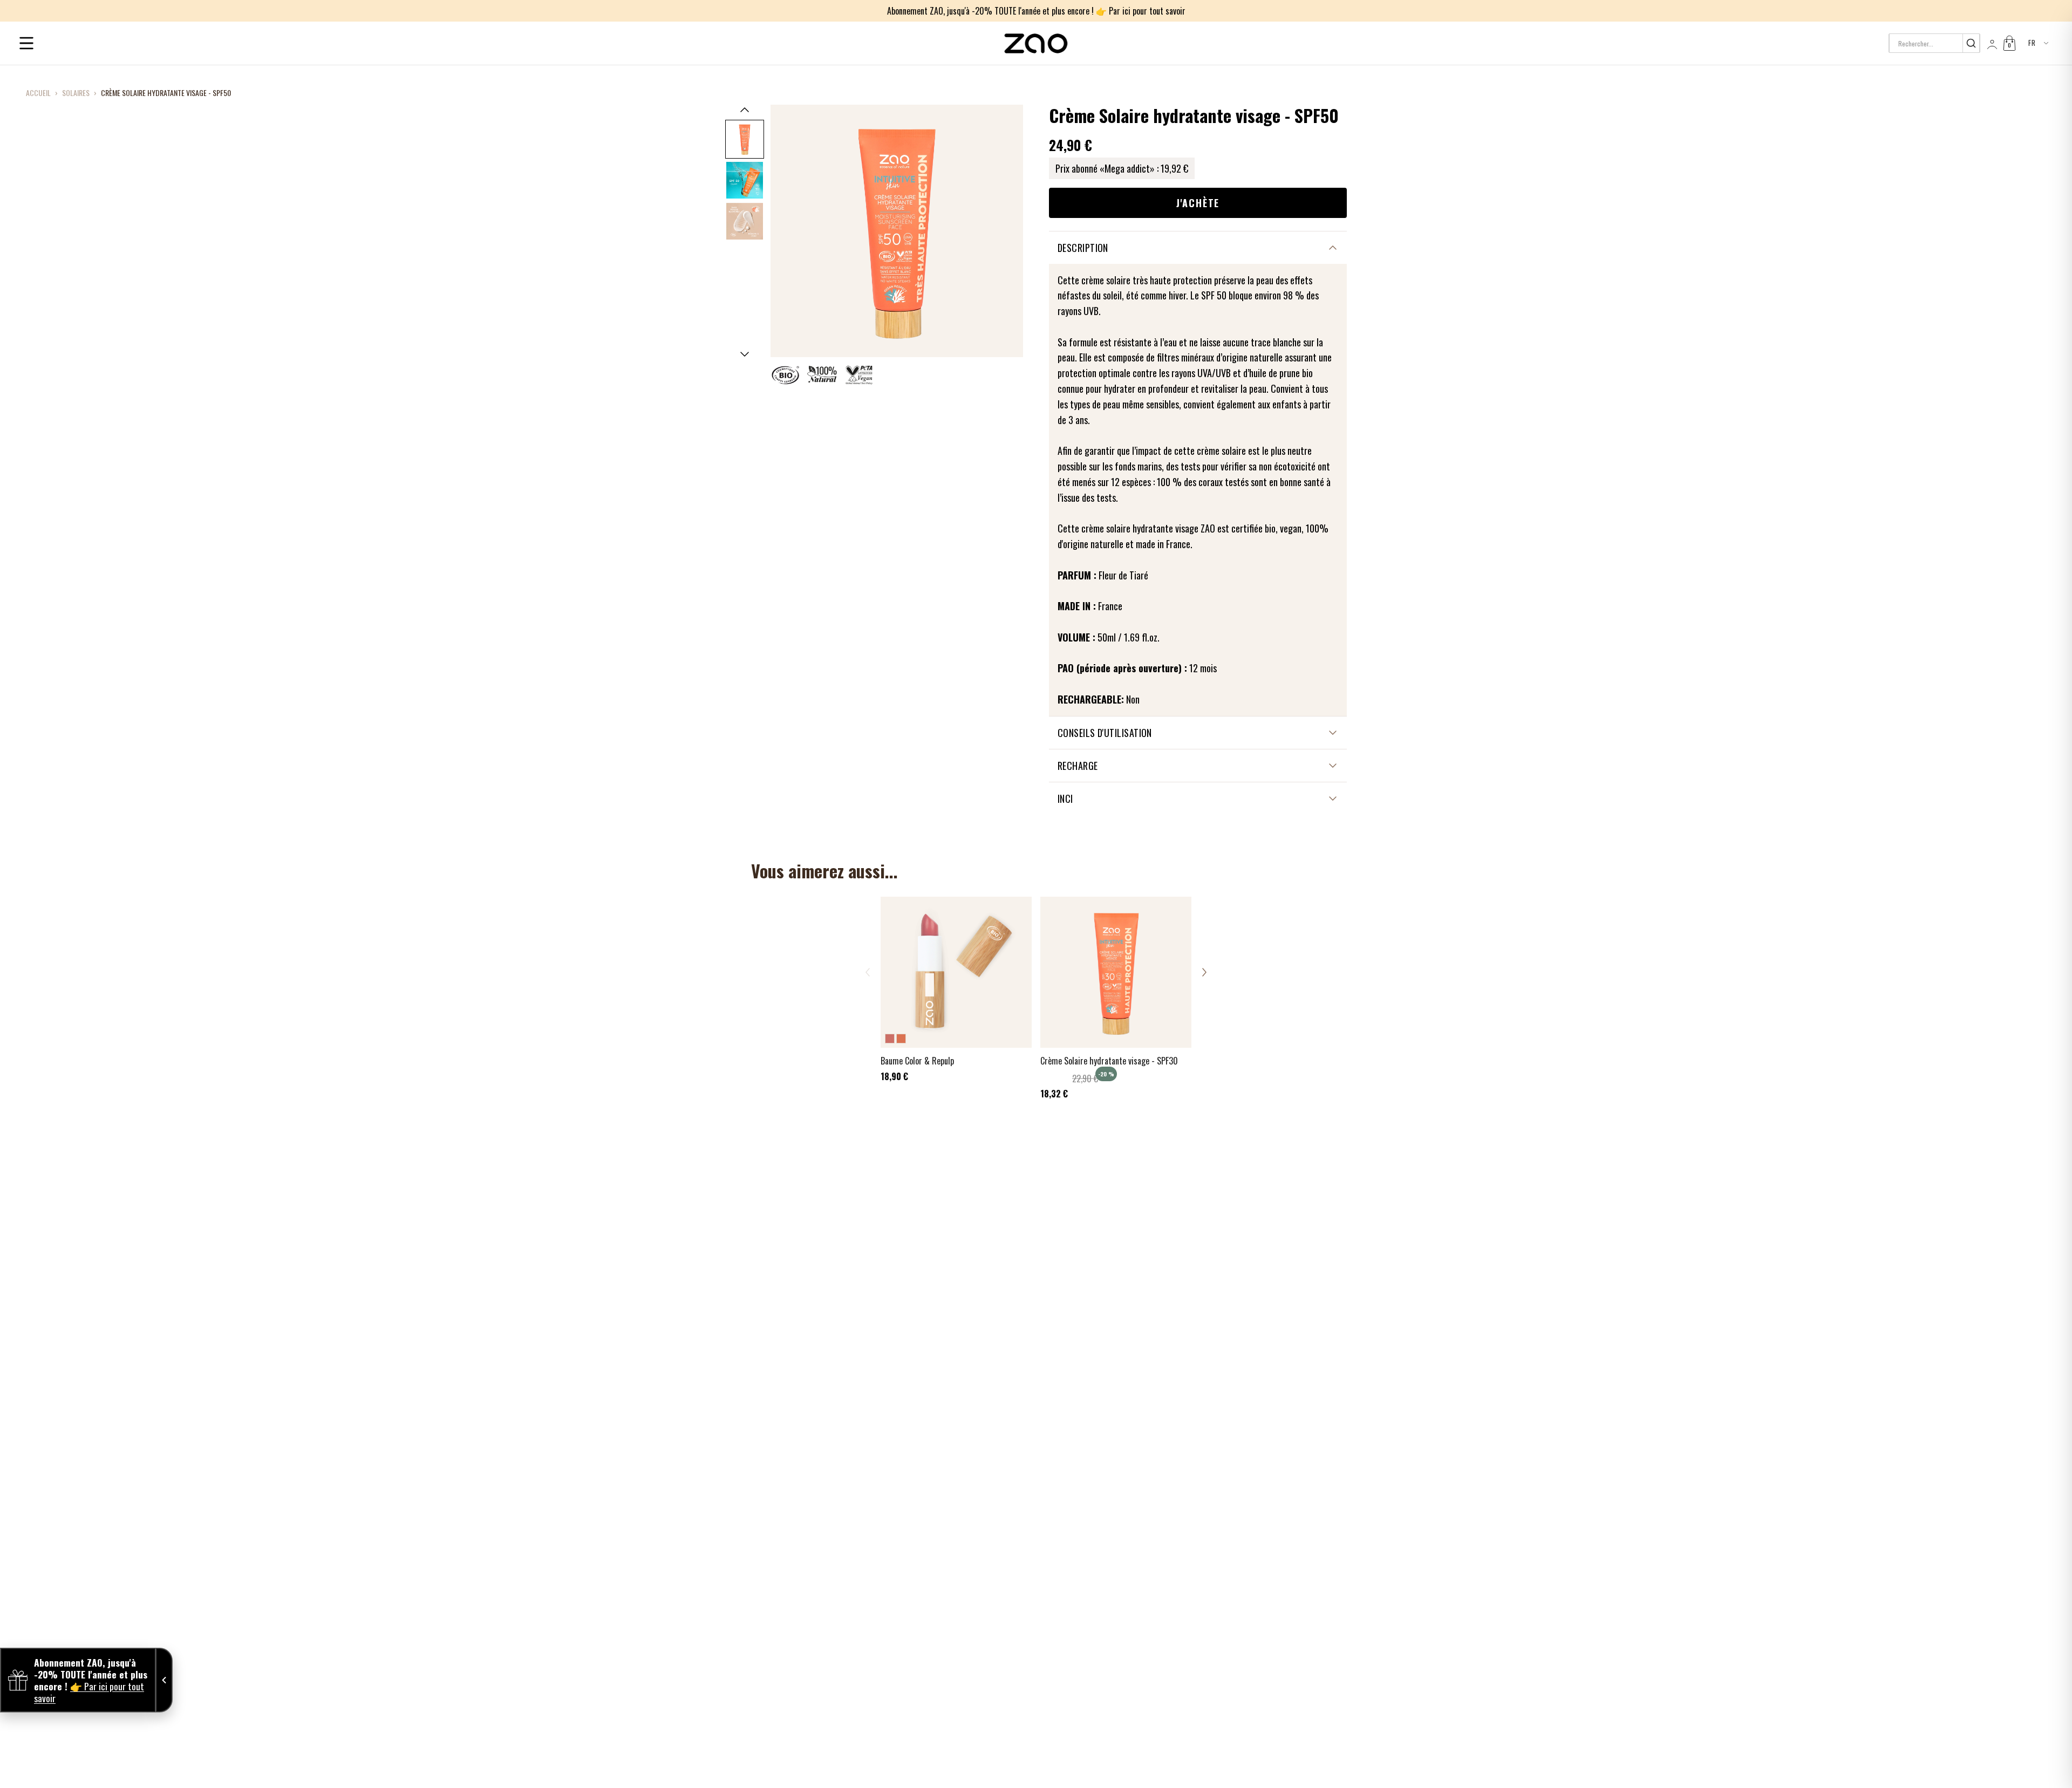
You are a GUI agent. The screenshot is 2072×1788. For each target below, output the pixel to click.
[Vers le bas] (745, 354)
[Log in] (1991, 43)
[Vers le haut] (745, 110)
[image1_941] (745, 139)
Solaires (76, 93)
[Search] (1971, 43)
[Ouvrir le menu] (26, 43)
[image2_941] (745, 180)
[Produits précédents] (868, 972)
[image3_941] (745, 221)
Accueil (38, 93)
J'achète (1198, 203)
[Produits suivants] (1204, 972)
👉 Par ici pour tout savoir (1141, 11)
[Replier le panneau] (164, 1680)
